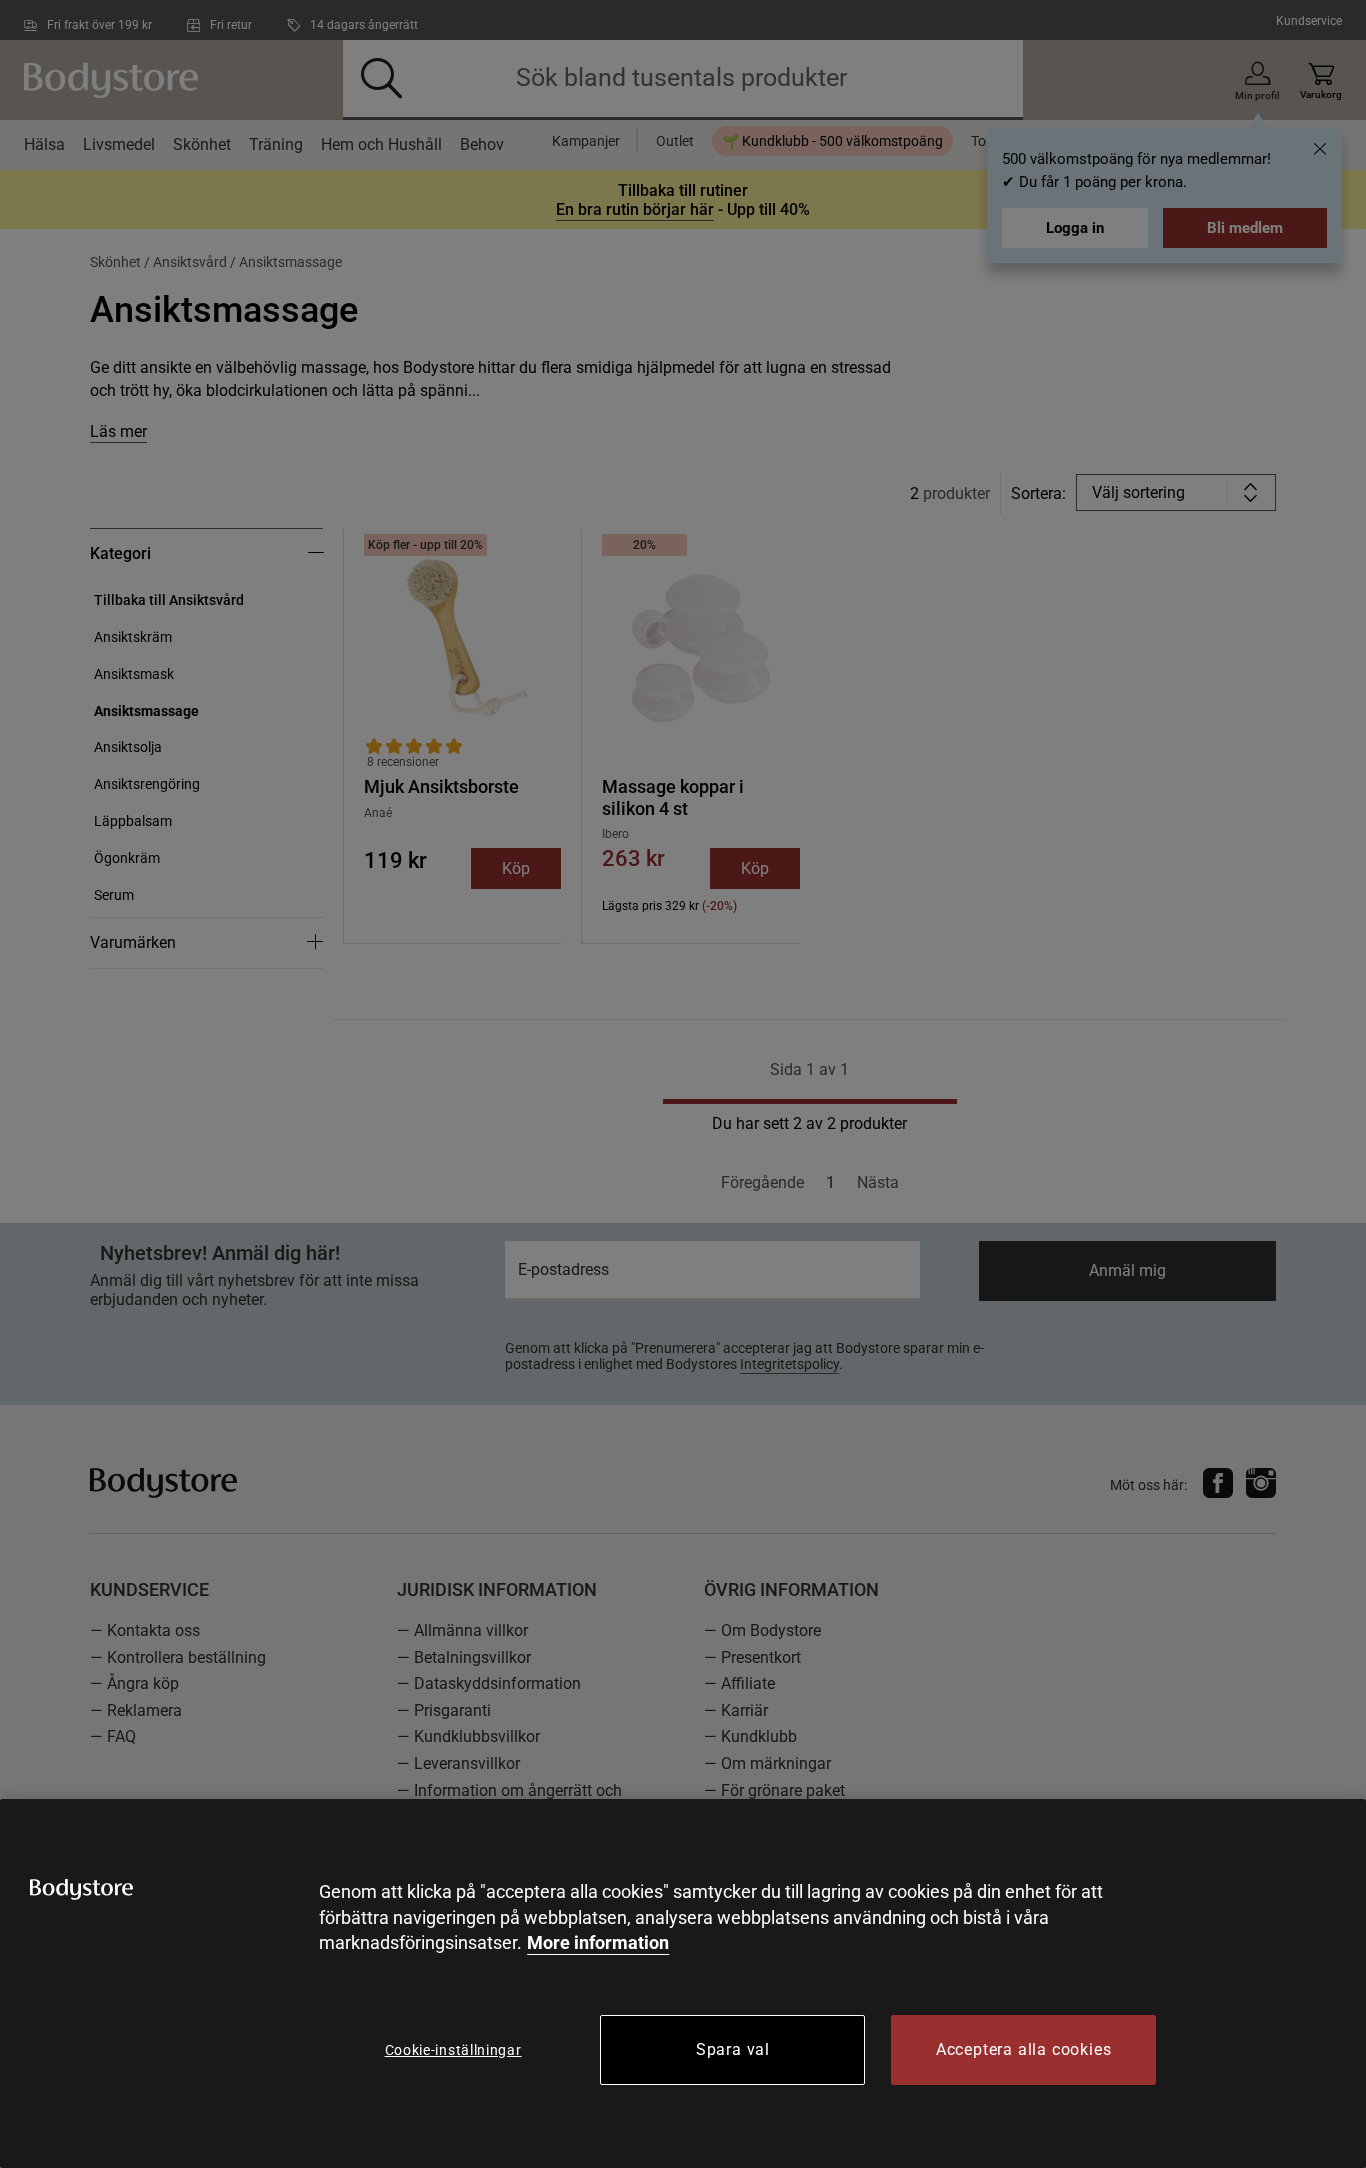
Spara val (733, 2049)
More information (598, 1942)
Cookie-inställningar (453, 2050)
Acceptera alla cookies (1024, 2049)
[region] (683, 1983)
